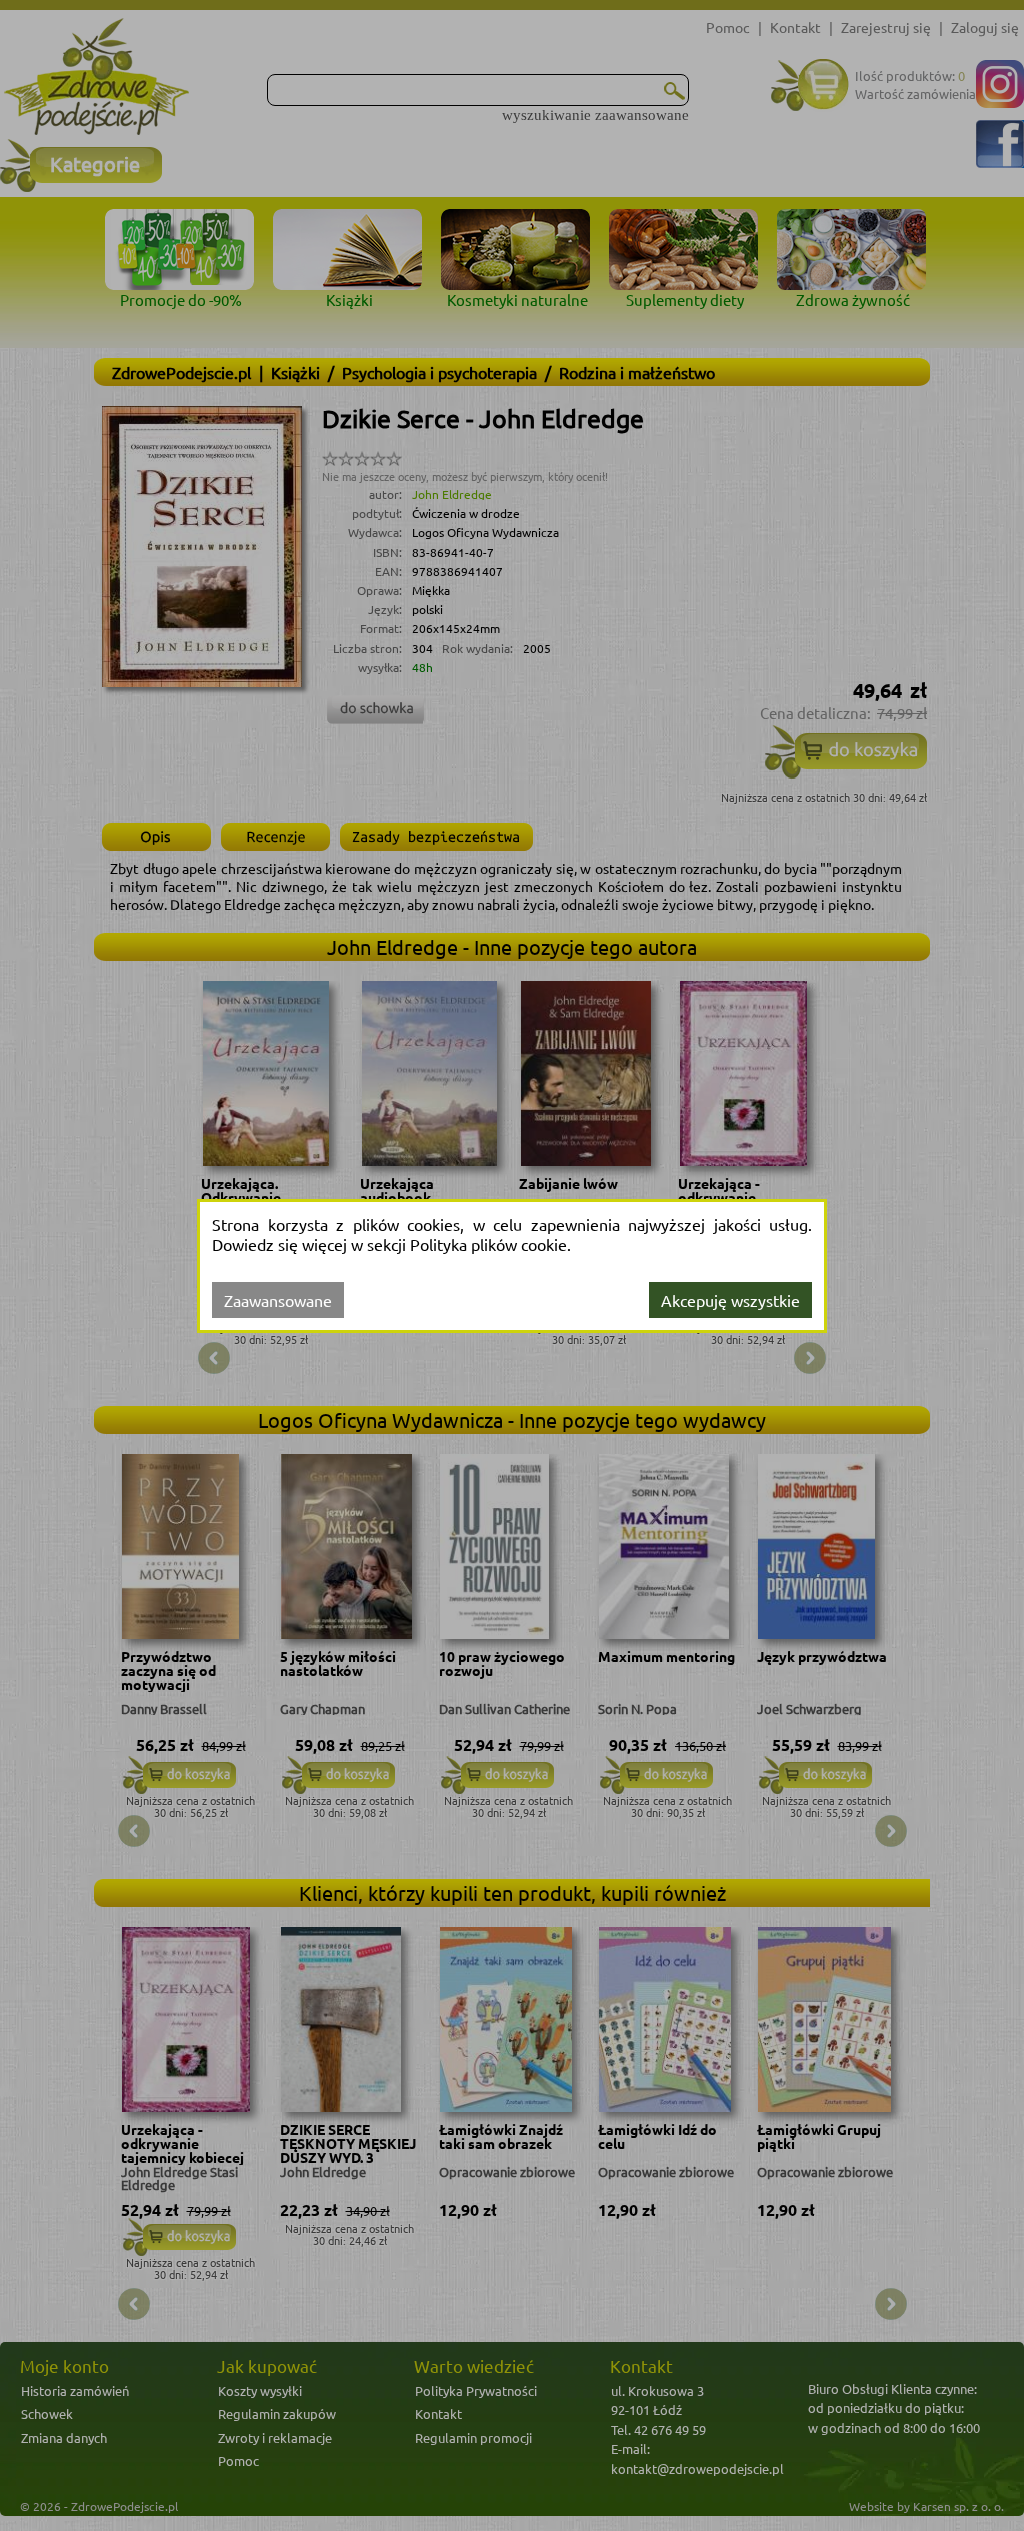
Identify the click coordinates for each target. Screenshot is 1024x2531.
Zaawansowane (278, 1300)
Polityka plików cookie (488, 1244)
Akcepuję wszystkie (730, 1300)
